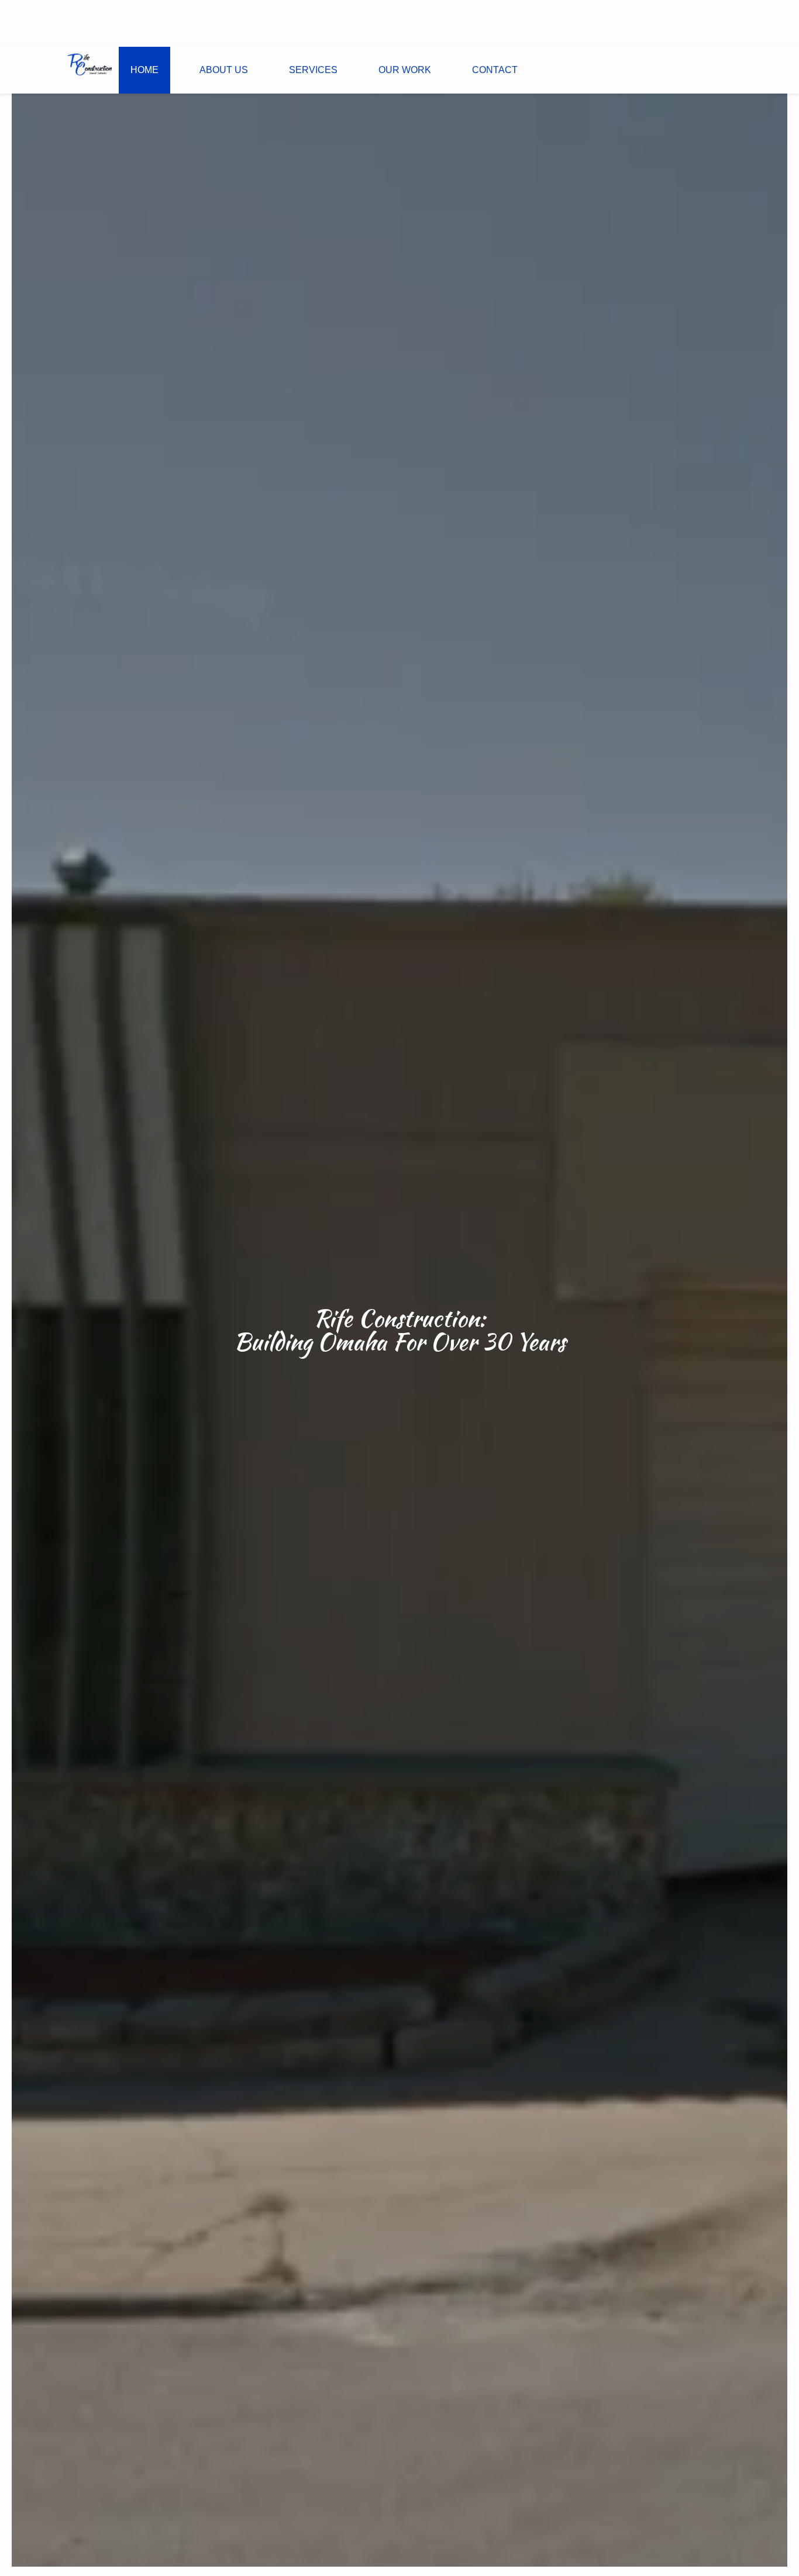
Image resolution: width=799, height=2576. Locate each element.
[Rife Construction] (89, 64)
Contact (495, 70)
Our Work (405, 70)
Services (313, 70)
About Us (224, 70)
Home (144, 70)
